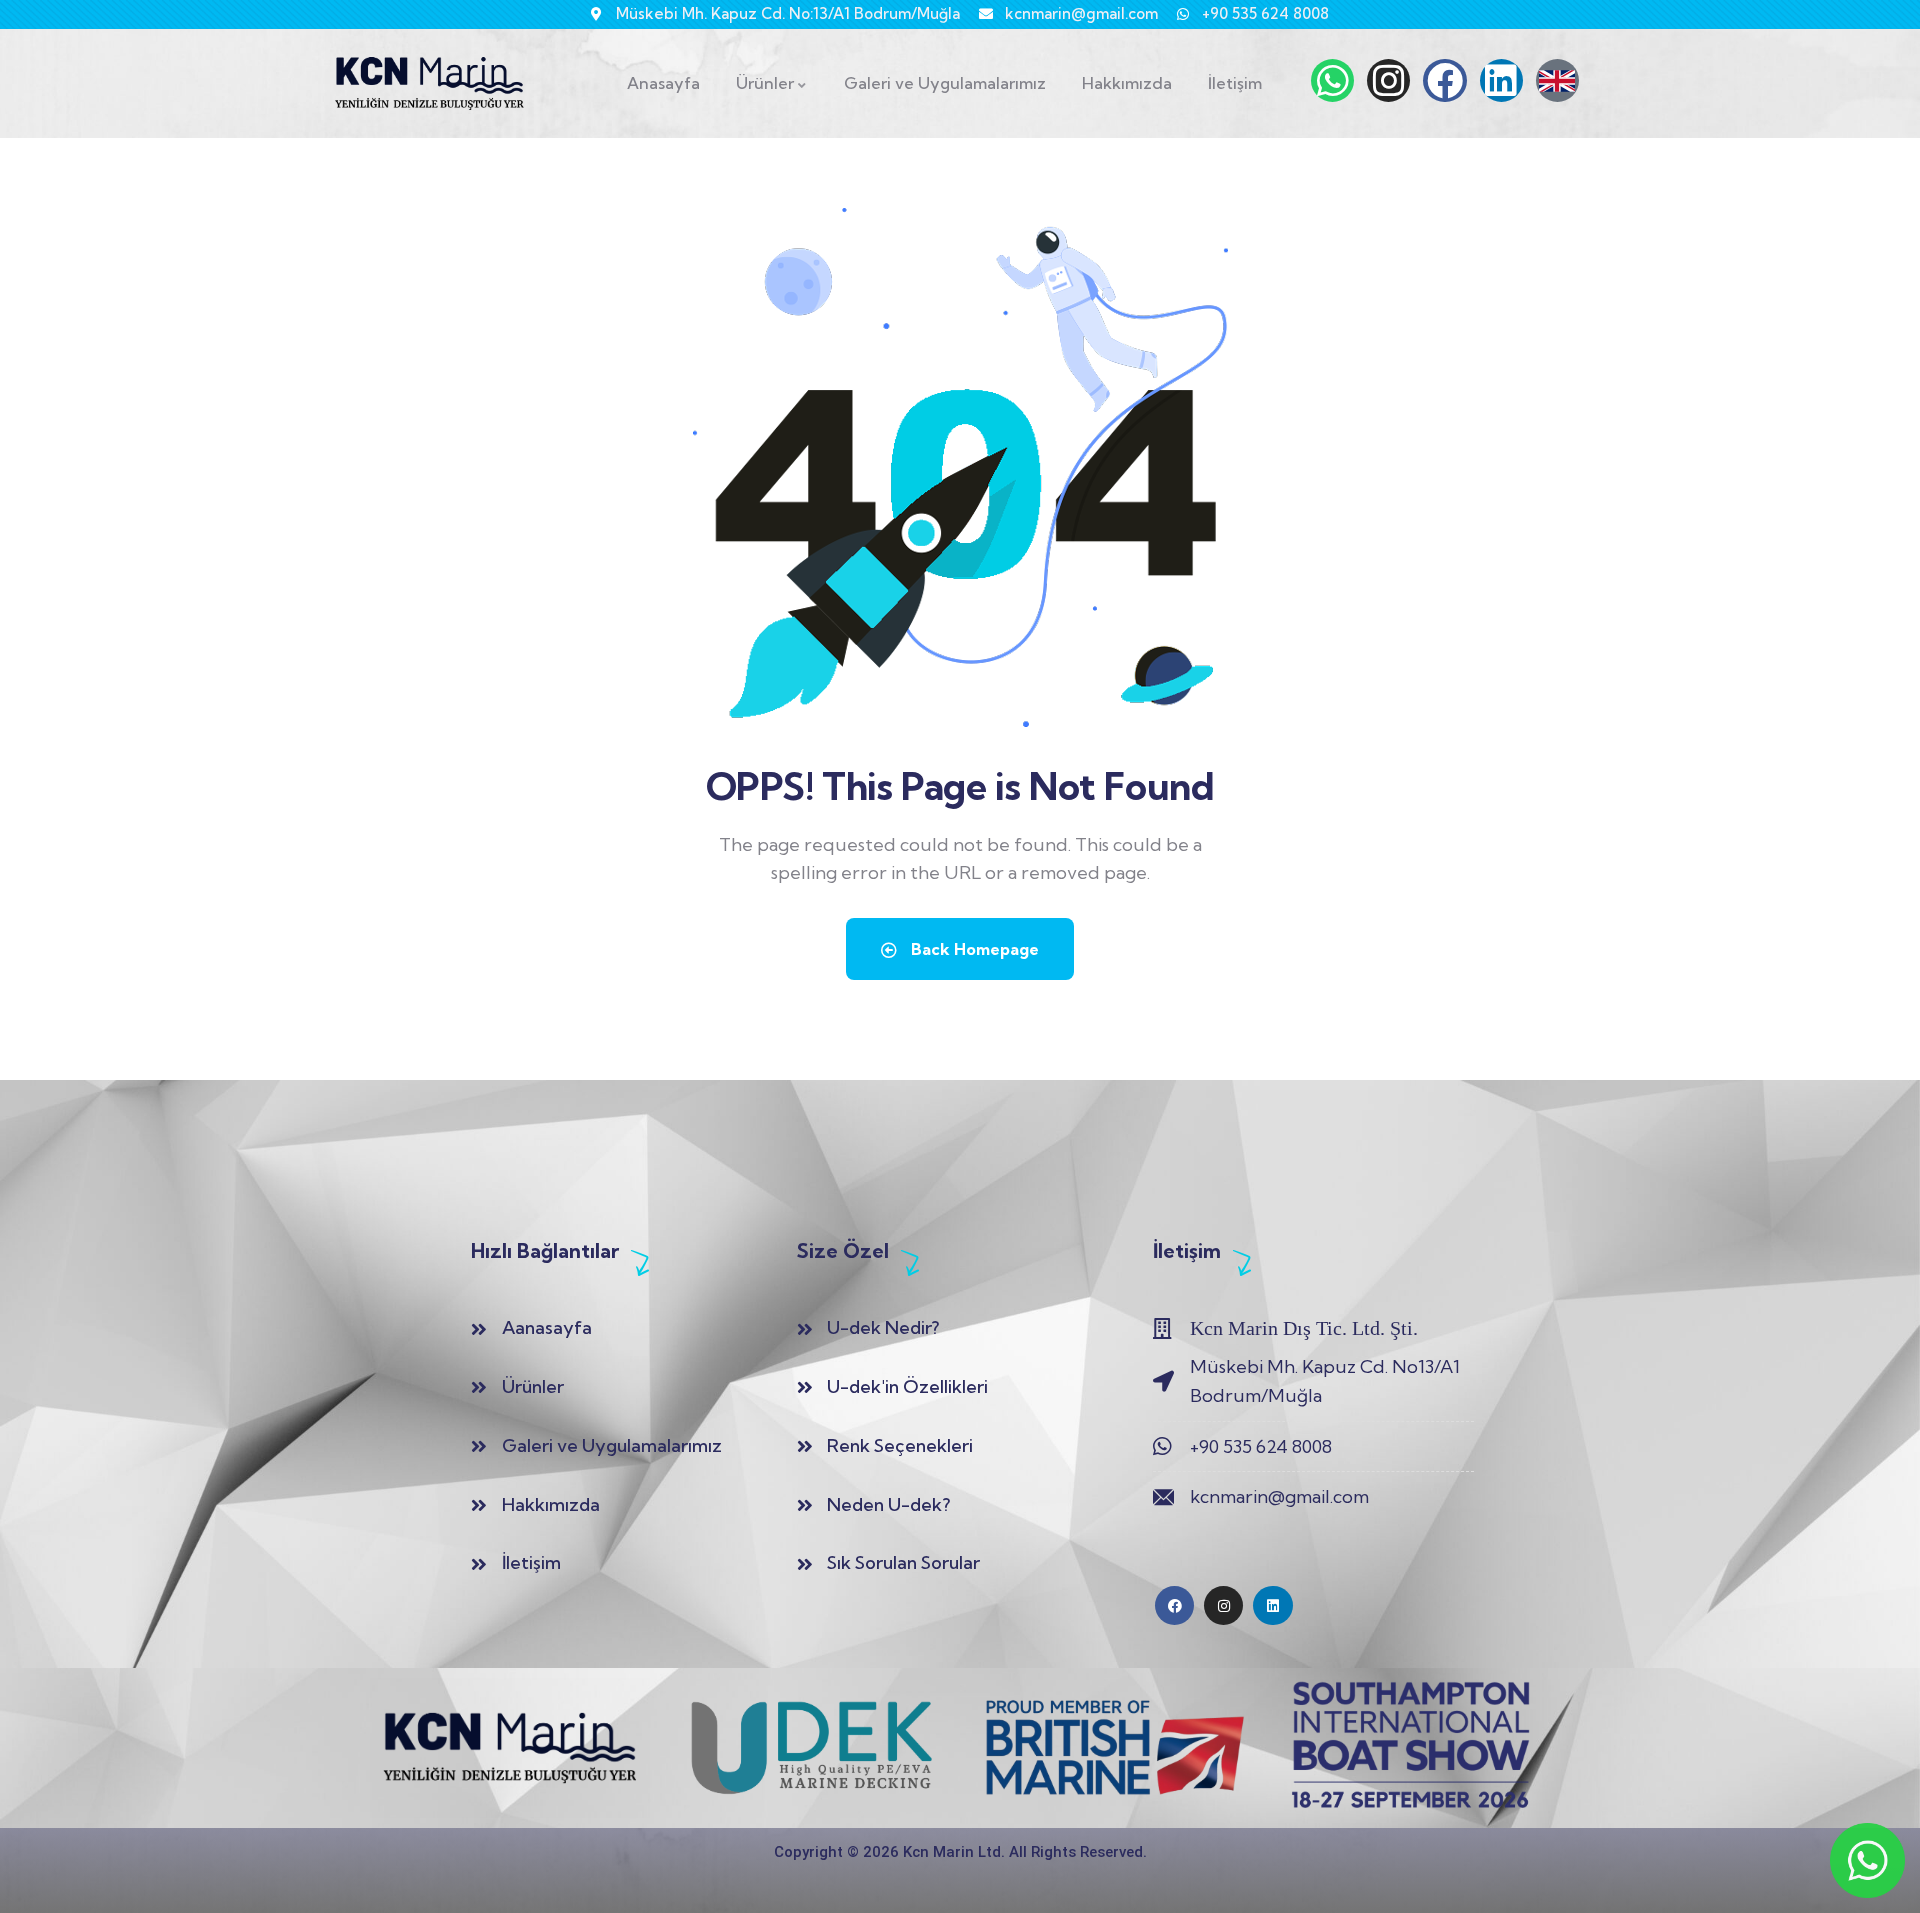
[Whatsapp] (1332, 80)
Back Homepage (973, 949)
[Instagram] (1388, 80)
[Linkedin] (1501, 80)
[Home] (429, 83)
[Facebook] (1444, 80)
